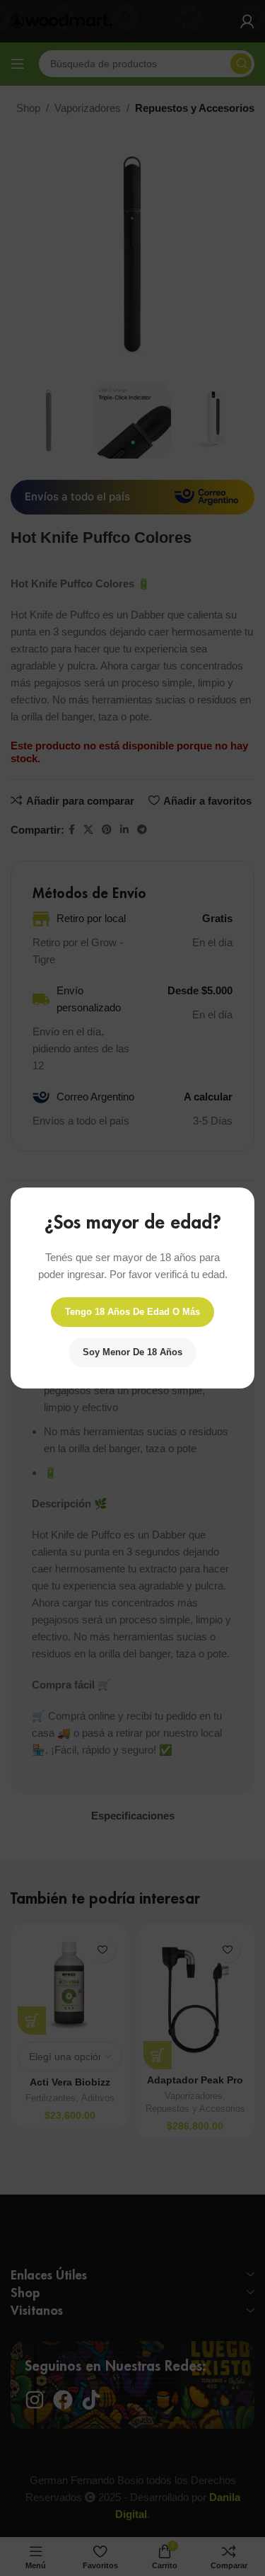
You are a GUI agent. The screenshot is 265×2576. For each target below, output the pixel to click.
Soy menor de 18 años (132, 1352)
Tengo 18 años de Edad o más (132, 1312)
